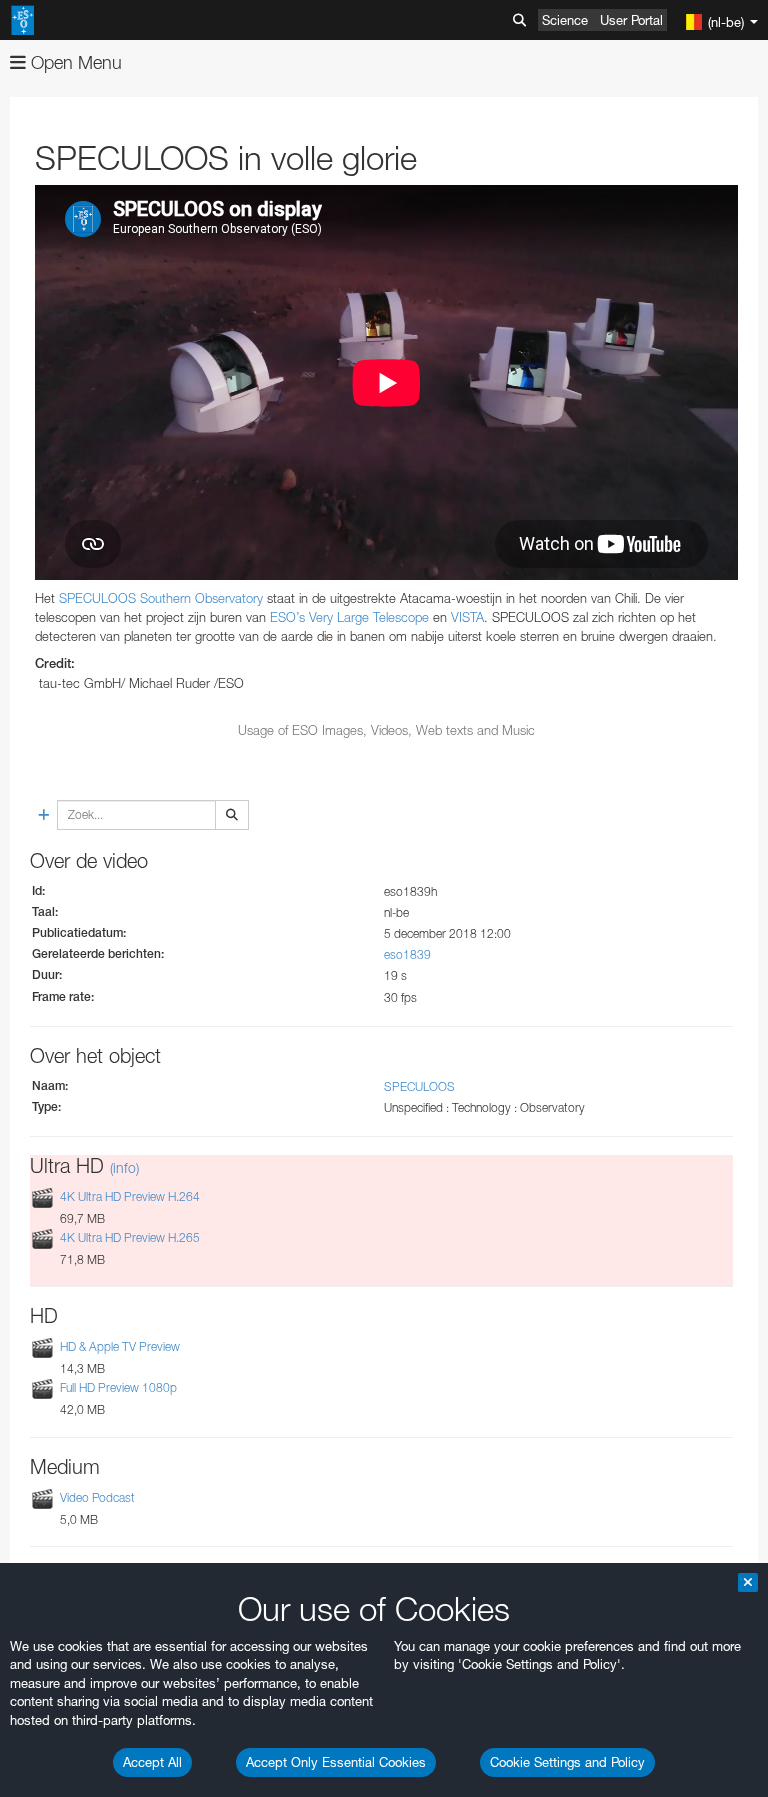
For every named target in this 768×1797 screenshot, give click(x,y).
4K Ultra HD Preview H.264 (130, 1196)
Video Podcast (97, 1497)
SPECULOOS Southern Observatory (161, 598)
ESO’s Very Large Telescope (349, 617)
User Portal (631, 20)
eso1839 (407, 954)
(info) (124, 1167)
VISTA (467, 617)
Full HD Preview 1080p (118, 1387)
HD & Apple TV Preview (120, 1346)
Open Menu (74, 62)
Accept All (152, 1762)
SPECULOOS (419, 1086)
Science (565, 20)
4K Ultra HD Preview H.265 (130, 1237)
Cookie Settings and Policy (567, 1762)
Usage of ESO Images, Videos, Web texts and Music (386, 730)
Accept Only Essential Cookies (336, 1762)
